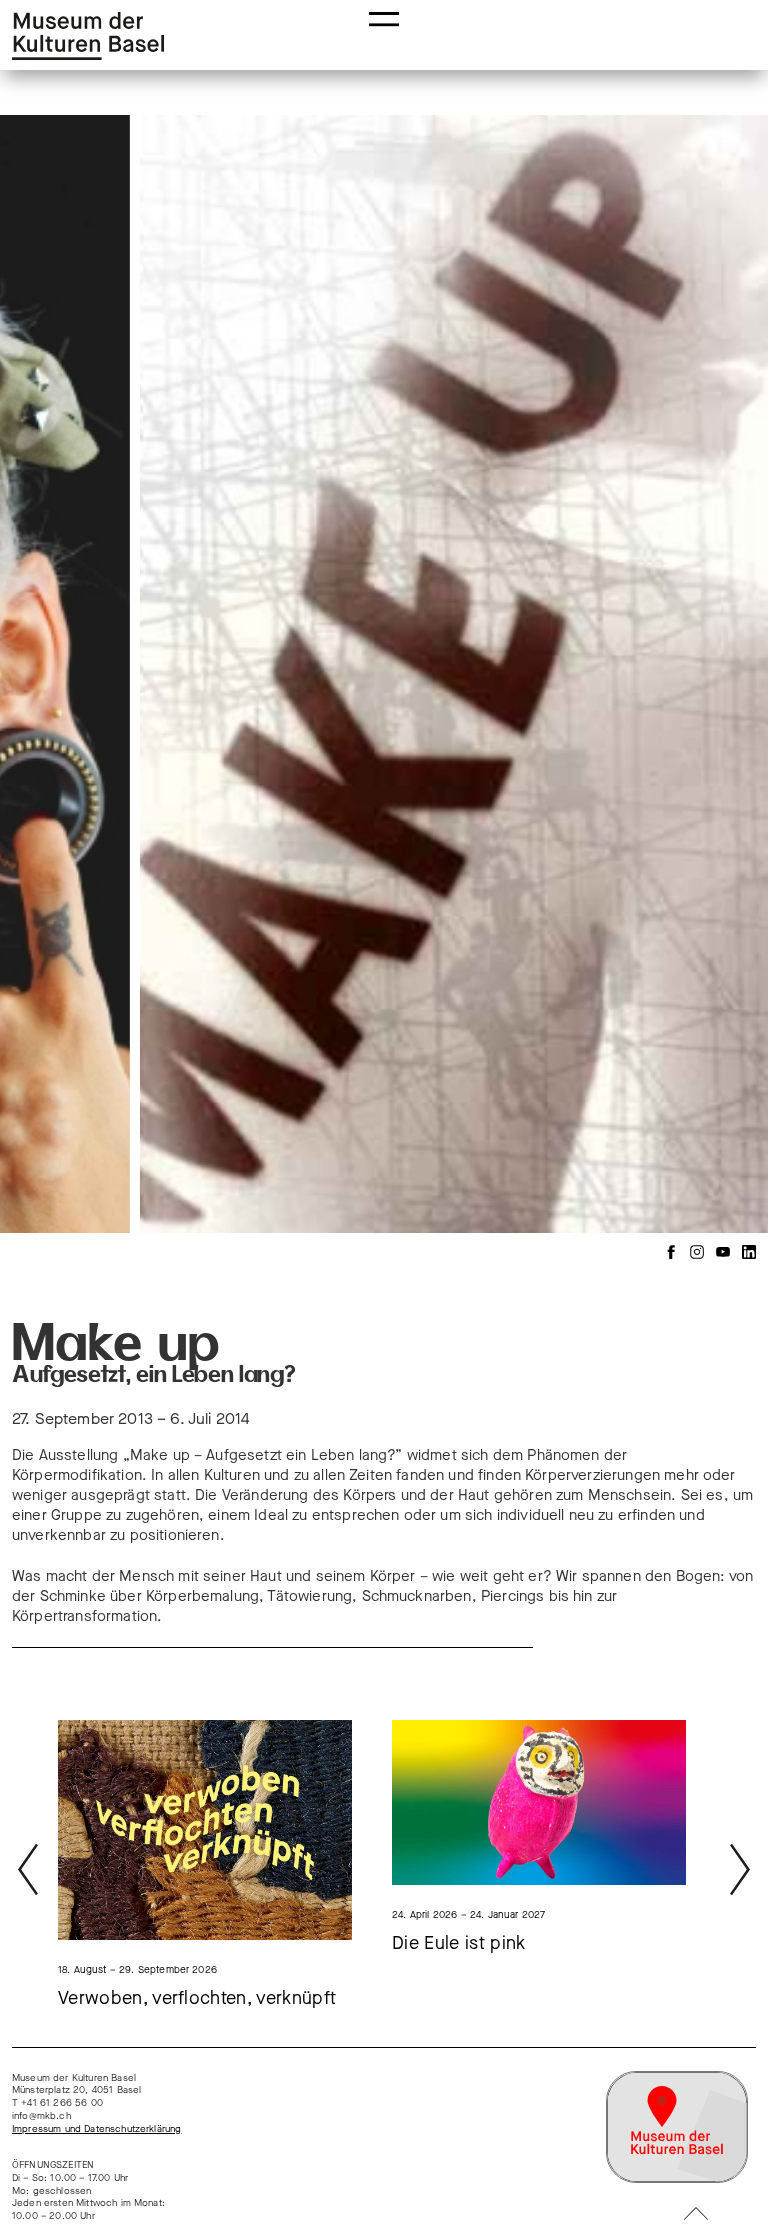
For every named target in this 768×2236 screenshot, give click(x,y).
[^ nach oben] (696, 2215)
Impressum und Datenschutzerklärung (96, 2129)
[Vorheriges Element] (49, 671)
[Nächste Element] (719, 671)
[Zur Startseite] (88, 36)
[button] (384, 17)
